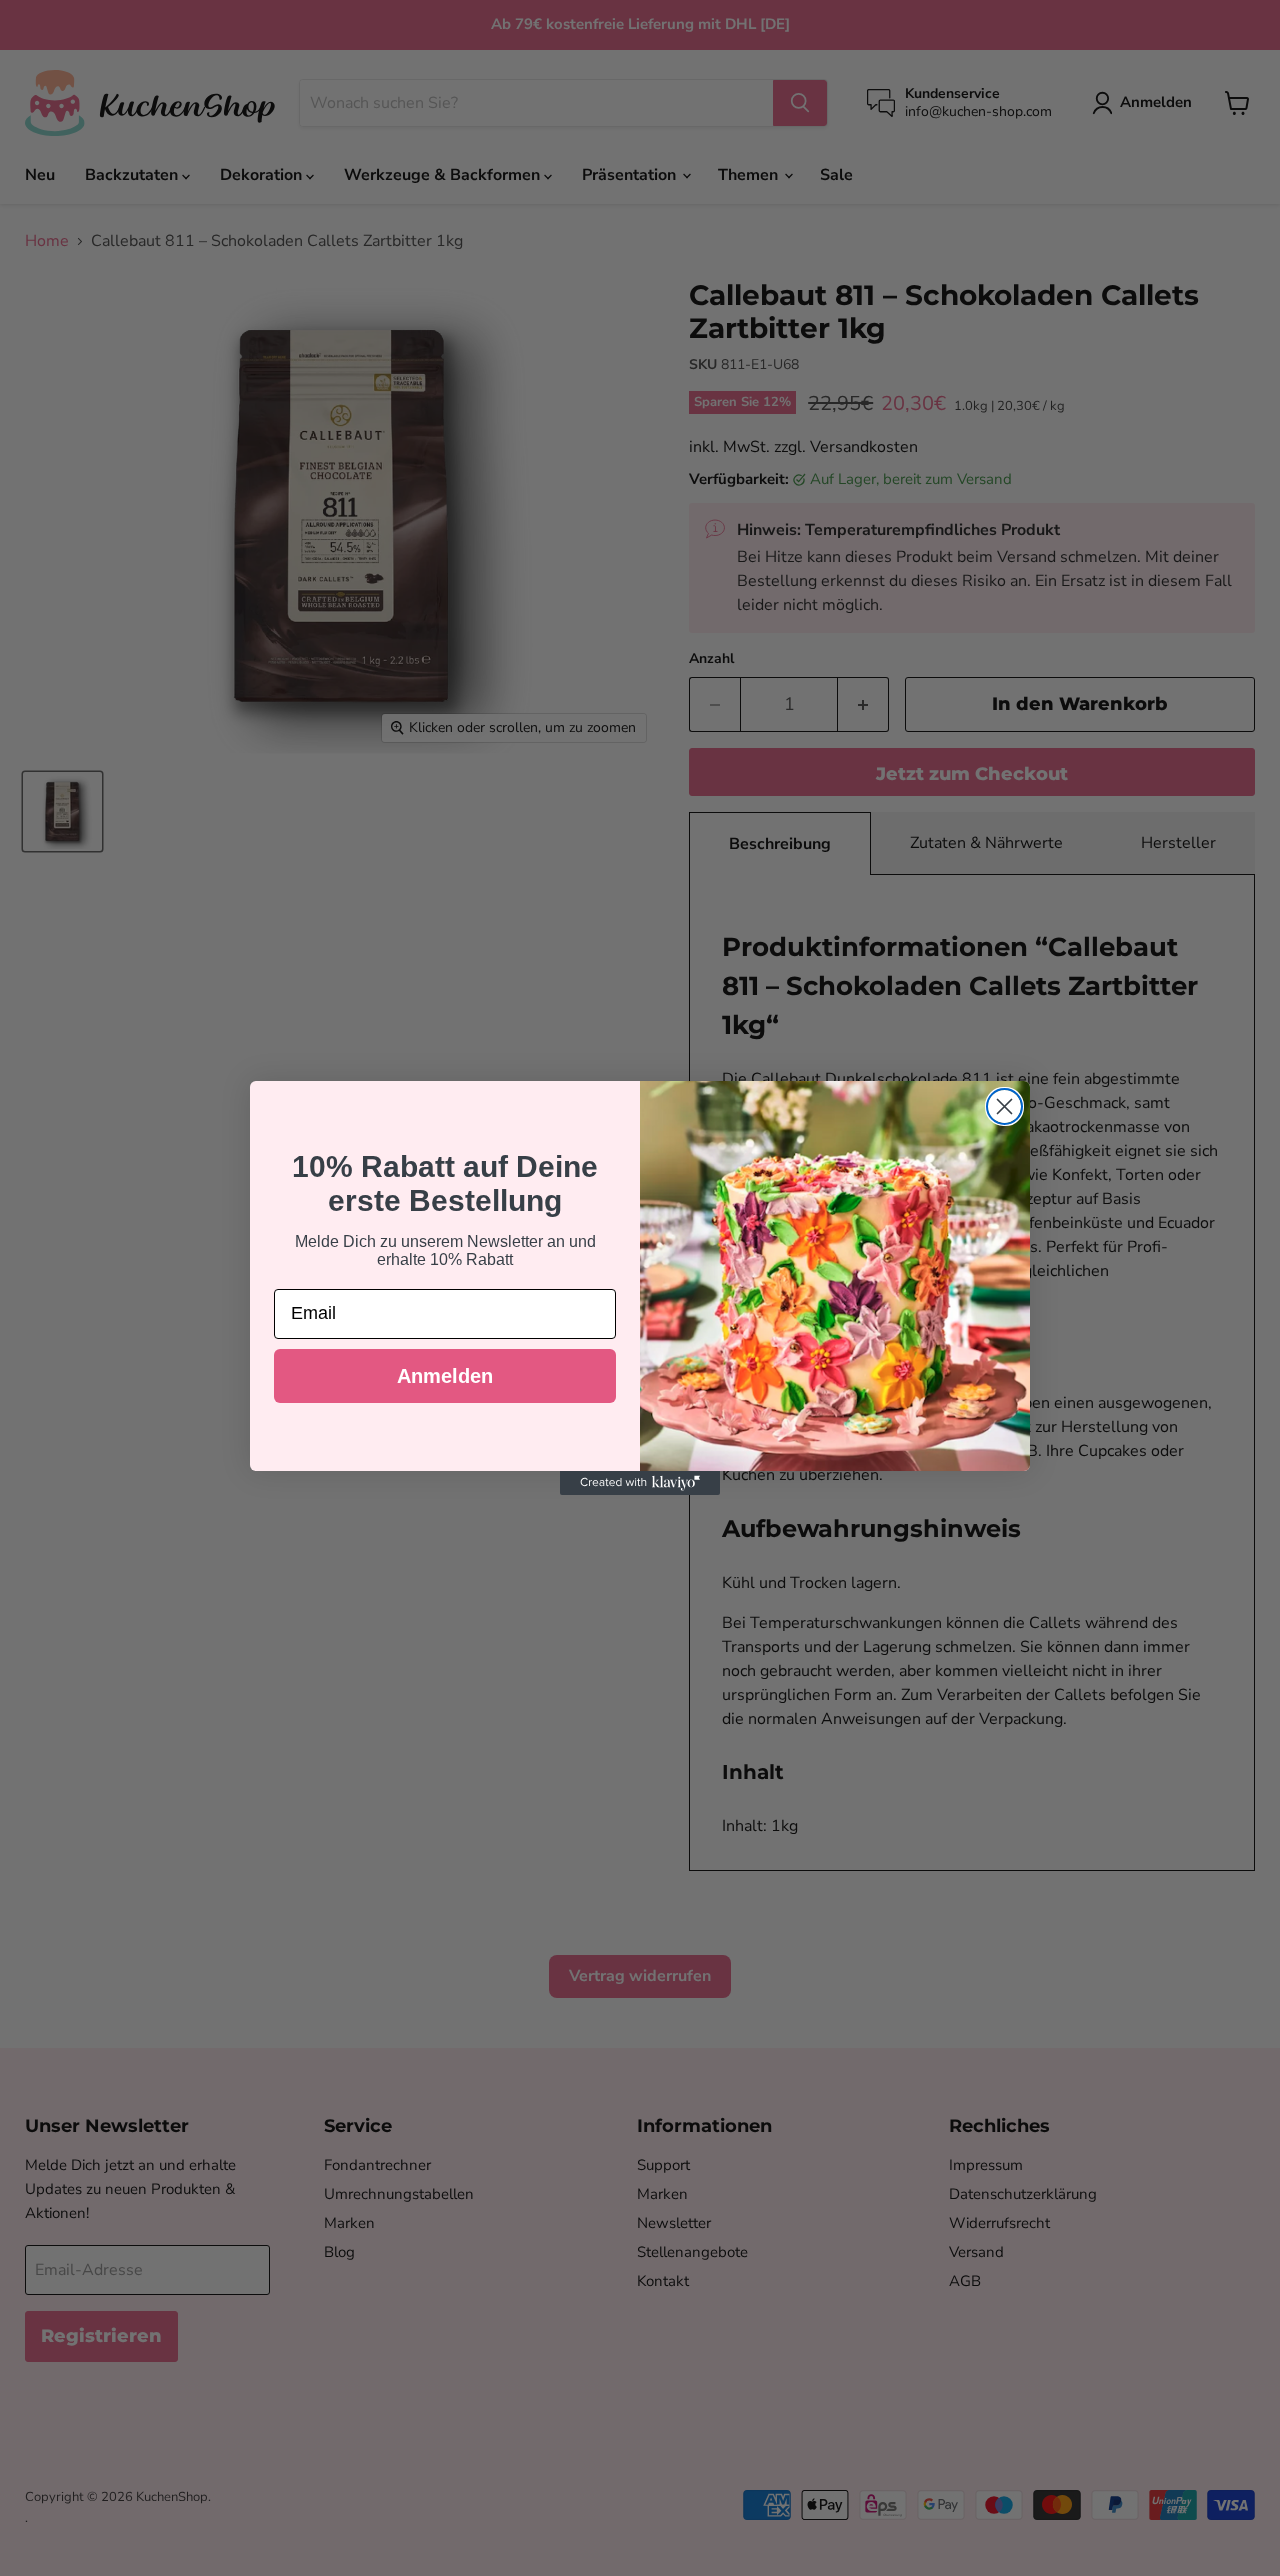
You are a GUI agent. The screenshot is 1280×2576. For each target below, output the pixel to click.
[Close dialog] (1004, 1106)
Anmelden (445, 1376)
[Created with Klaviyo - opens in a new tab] (640, 1483)
